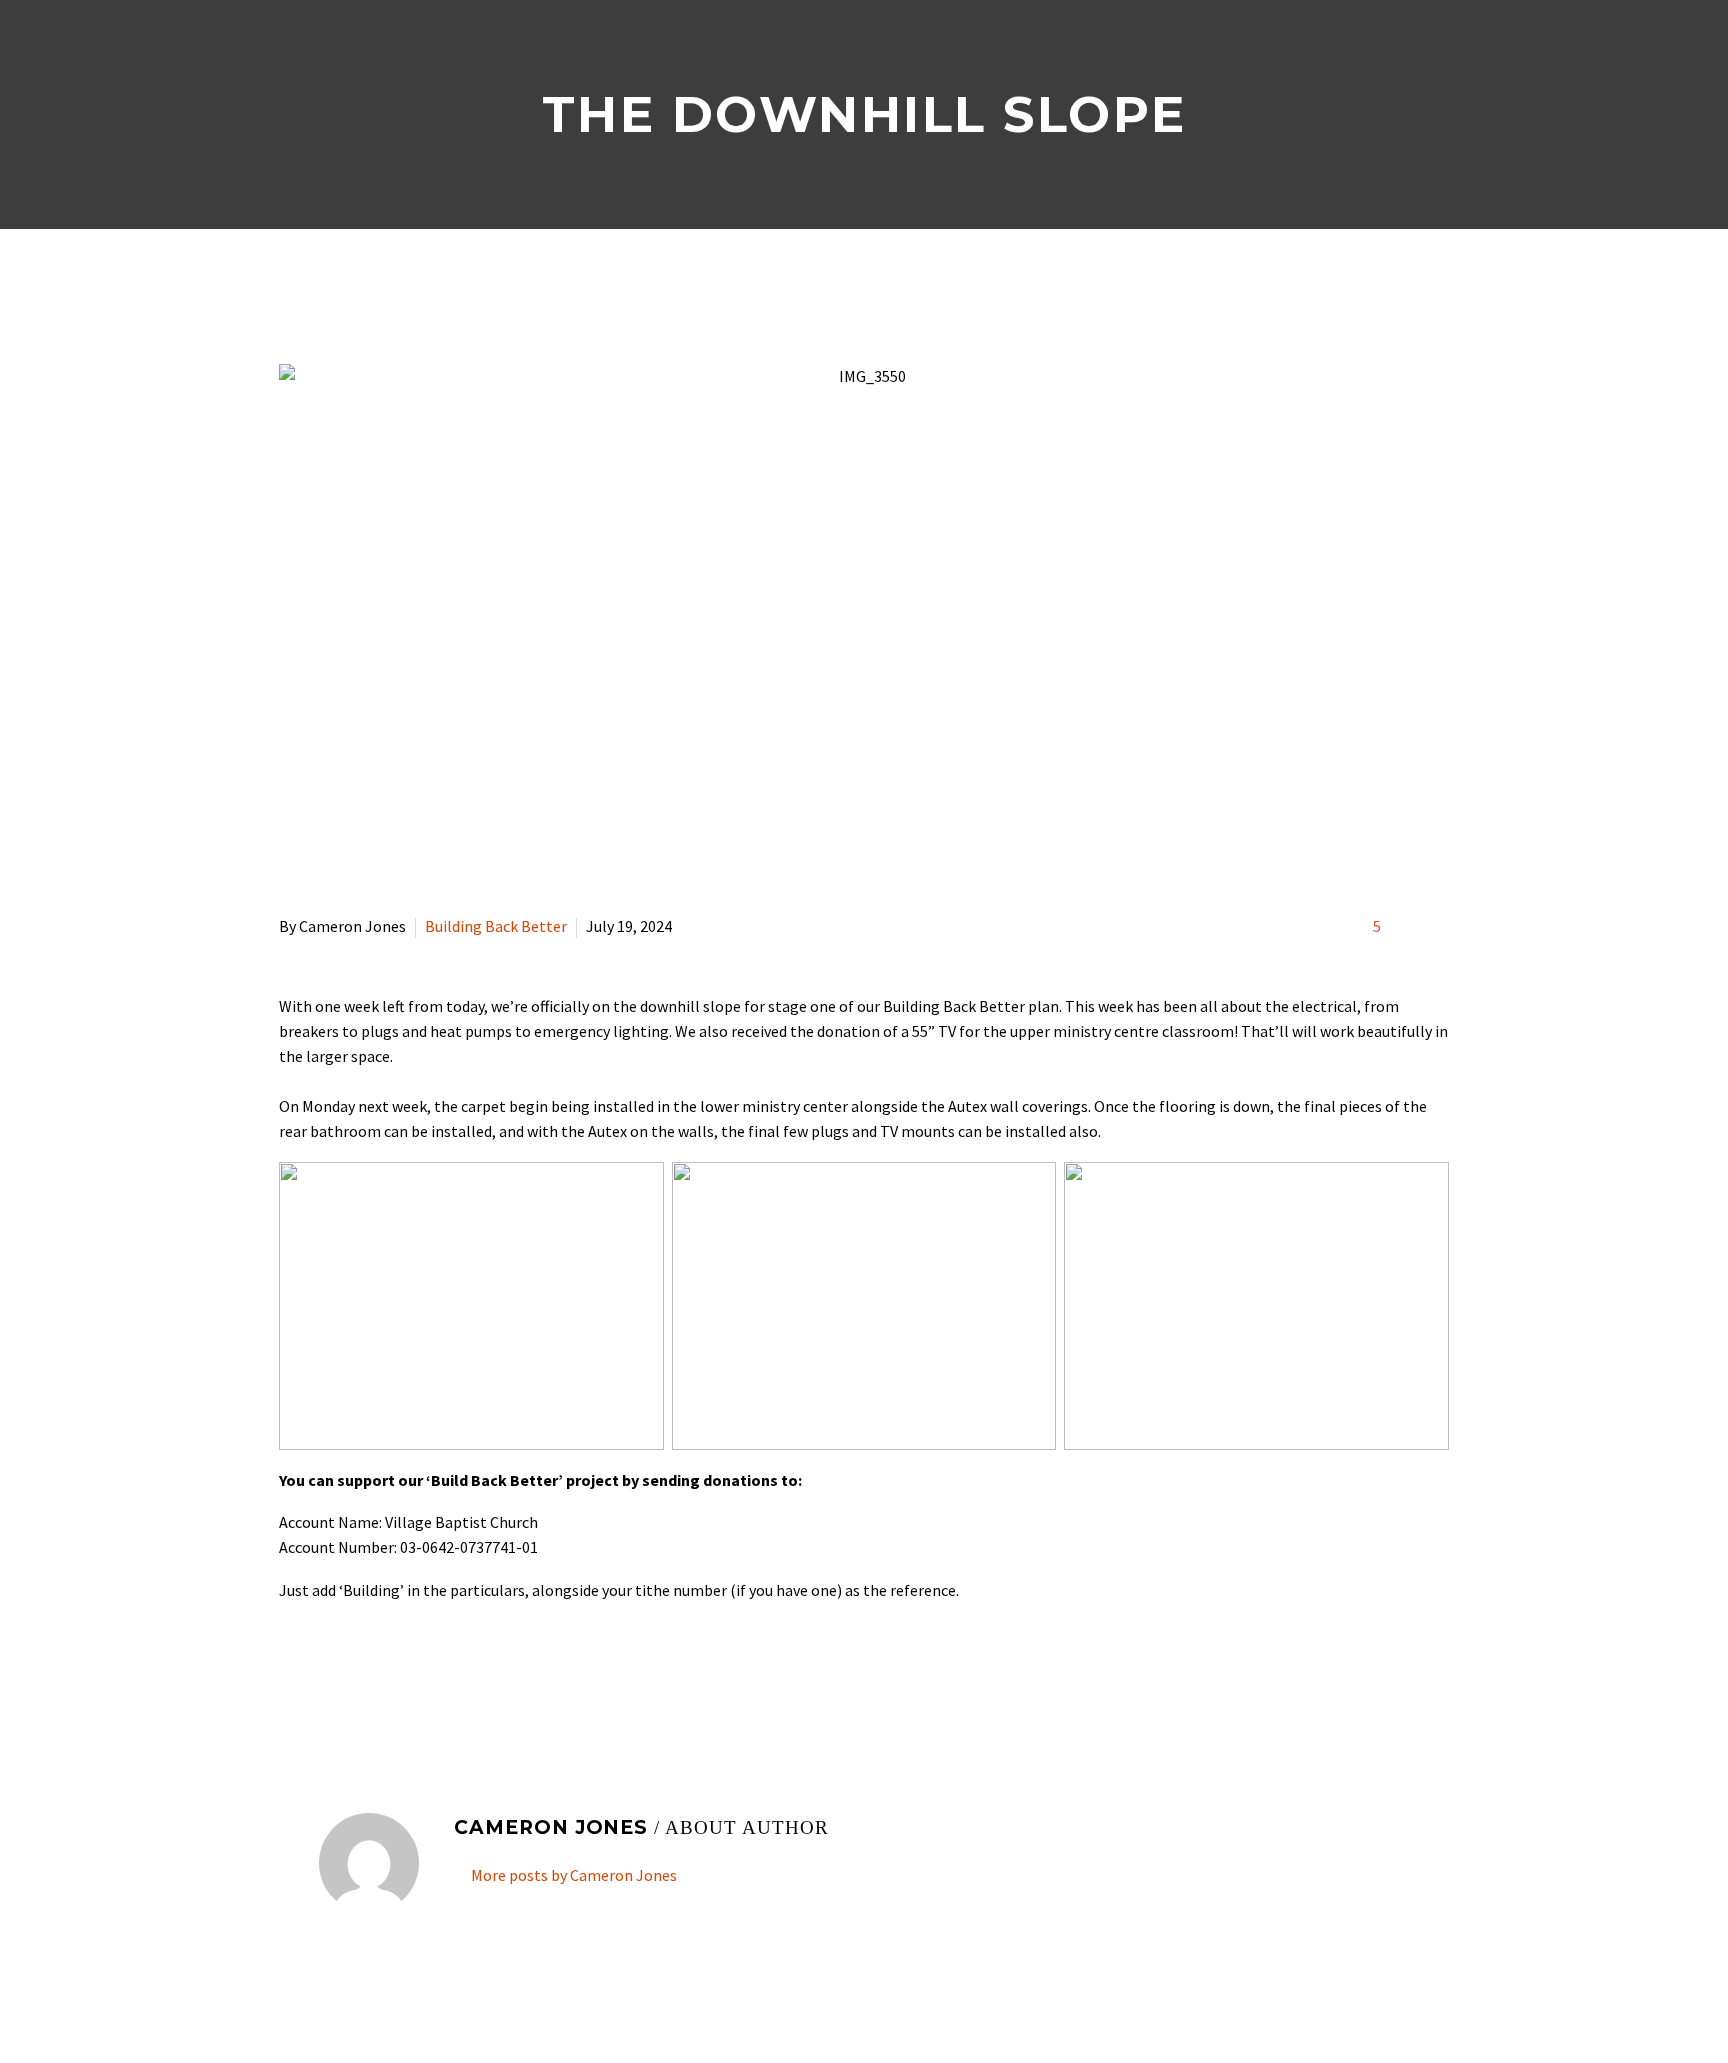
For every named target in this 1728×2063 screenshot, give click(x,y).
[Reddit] (437, 1671)
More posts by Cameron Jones (574, 1875)
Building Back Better (496, 926)
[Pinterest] (350, 1671)
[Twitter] (321, 1671)
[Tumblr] (379, 1671)
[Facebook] (292, 1671)
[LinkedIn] (408, 1671)
